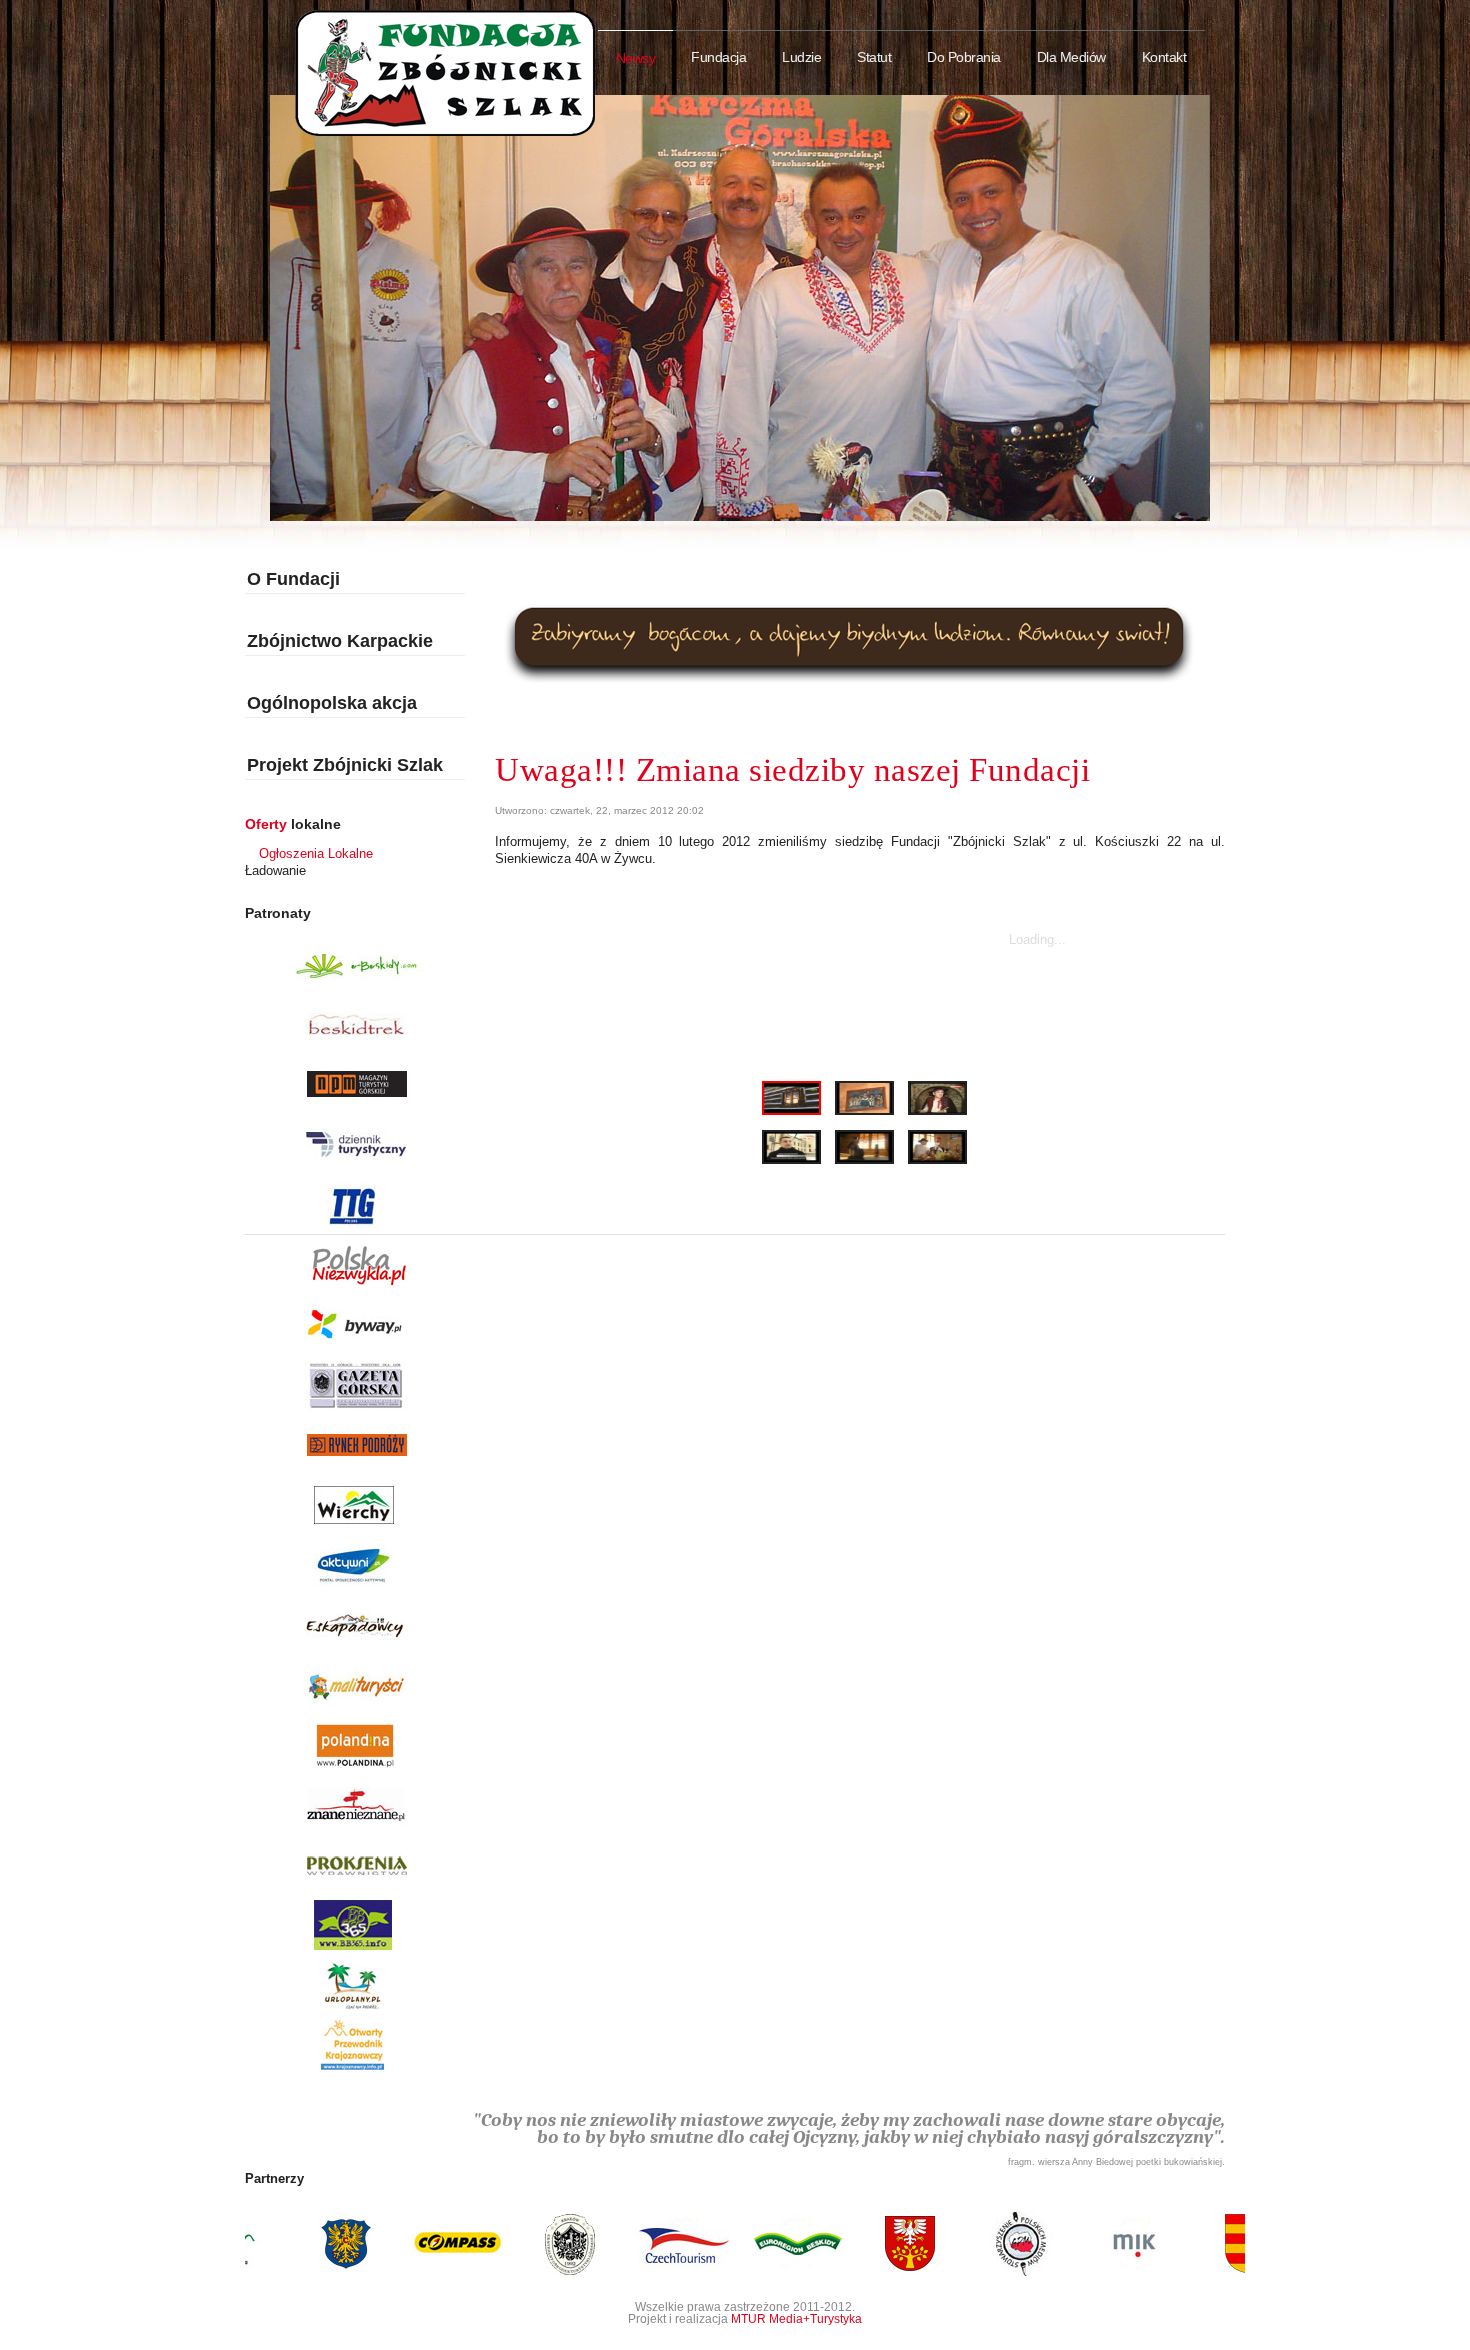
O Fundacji (293, 579)
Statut (874, 57)
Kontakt (1164, 57)
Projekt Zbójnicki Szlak (345, 765)
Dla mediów (1071, 57)
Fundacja (718, 57)
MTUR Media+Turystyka (796, 2318)
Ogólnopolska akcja (332, 703)
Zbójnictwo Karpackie (340, 641)
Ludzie (801, 57)
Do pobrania (964, 57)
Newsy (636, 58)
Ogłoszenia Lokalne (316, 853)
